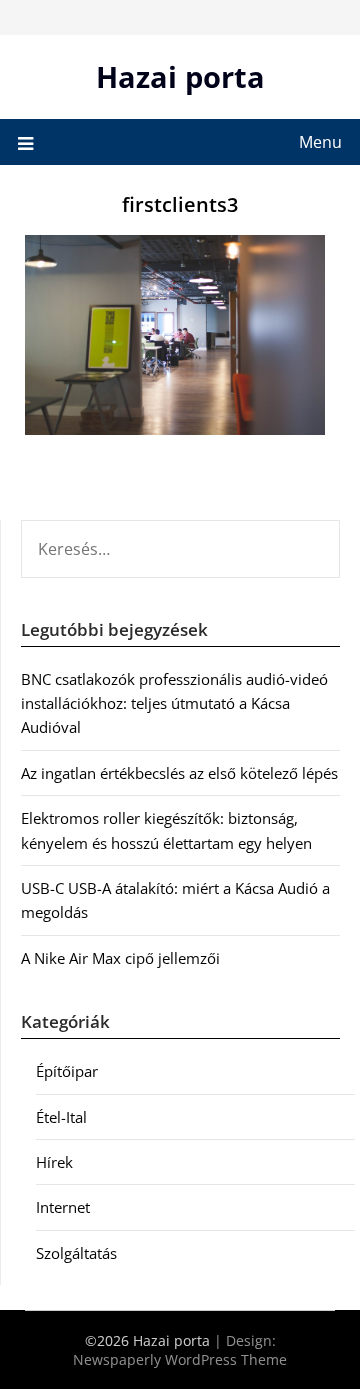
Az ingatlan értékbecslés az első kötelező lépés (179, 773)
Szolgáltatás (76, 1253)
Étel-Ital (61, 1117)
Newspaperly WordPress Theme (180, 1359)
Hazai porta (180, 76)
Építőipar (67, 1071)
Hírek (54, 1162)
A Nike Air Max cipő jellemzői (120, 958)
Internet (63, 1207)
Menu (320, 142)
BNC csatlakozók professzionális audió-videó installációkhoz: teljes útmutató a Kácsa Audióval (174, 703)
